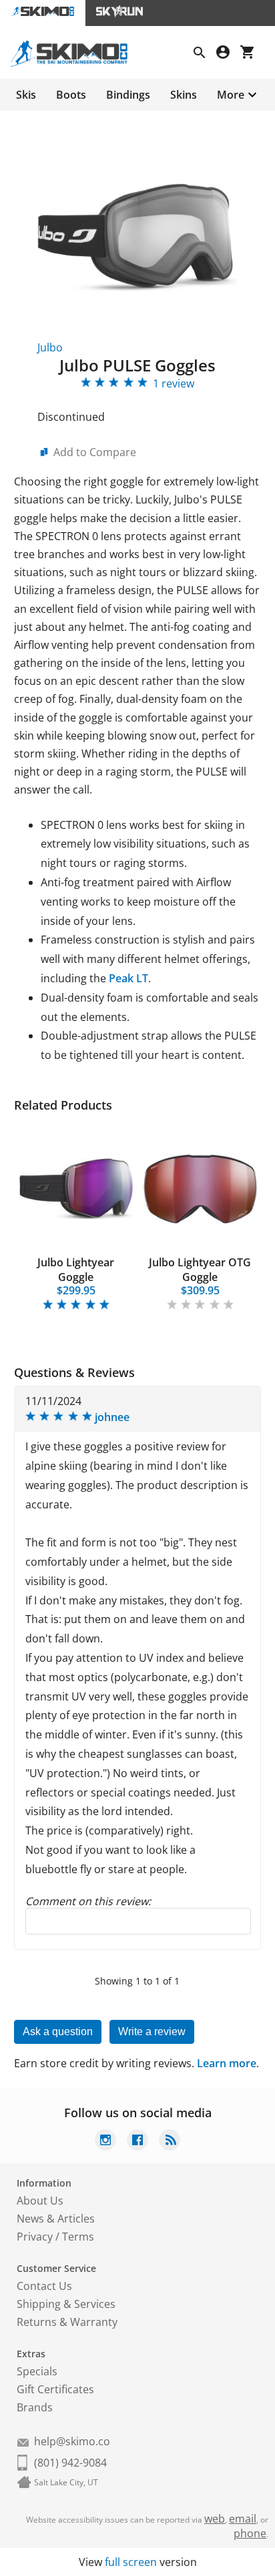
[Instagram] (105, 2142)
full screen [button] (131, 2562)
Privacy (35, 2237)
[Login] (228, 54)
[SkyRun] (119, 13)
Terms (78, 2237)
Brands (35, 2407)
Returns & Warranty (67, 2322)
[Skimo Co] (74, 63)
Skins (184, 95)
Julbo (50, 347)
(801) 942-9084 (70, 2463)
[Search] (205, 54)
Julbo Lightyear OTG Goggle (200, 1270)
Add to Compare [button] (95, 452)
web (215, 2519)
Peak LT (128, 978)
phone (250, 2533)
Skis (26, 95)
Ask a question (58, 2032)
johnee (112, 1417)
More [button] (231, 95)
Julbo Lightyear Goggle (76, 1270)
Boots (71, 95)
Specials (37, 2371)
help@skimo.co (72, 2441)
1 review (174, 383)
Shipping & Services (66, 2304)
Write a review (152, 2032)
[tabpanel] (76, 1217)
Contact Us (44, 2286)
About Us (40, 2201)
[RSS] (170, 2142)
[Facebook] (137, 2142)
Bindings (128, 95)
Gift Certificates (55, 2389)
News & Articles (56, 2219)
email (243, 2519)
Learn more (227, 2063)
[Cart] (252, 54)
